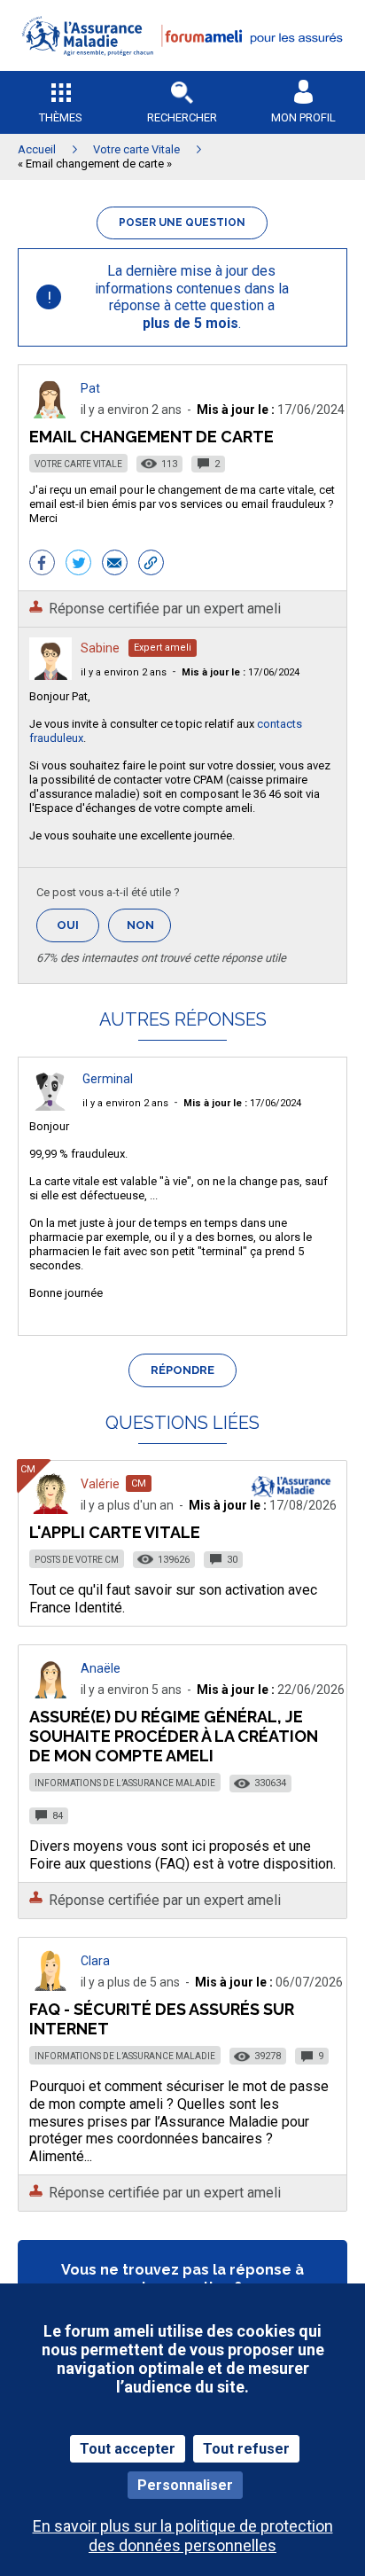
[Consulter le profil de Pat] (50, 414)
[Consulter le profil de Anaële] (50, 1694)
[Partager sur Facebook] (42, 565)
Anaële (101, 1668)
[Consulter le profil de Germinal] (50, 1106)
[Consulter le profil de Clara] (50, 1986)
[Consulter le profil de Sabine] (50, 675)
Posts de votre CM (77, 1560)
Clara (95, 1961)
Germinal (108, 1079)
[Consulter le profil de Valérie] (50, 1509)
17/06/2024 (241, 672)
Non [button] (149, 930)
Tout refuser (246, 2449)
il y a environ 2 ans (124, 672)
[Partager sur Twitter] (78, 565)
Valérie (100, 1484)
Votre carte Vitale (78, 464)
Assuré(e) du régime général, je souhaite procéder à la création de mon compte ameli (174, 1736)
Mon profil (303, 117)
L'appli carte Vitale (115, 1532)
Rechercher (182, 117)
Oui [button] (78, 925)
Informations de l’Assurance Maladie (125, 1783)
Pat (90, 388)
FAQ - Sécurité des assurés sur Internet (162, 2019)
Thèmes (61, 117)
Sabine (100, 648)
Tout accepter (128, 2449)
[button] (182, 67)
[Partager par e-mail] (115, 565)
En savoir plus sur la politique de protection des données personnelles (183, 2535)
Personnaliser (185, 2485)
